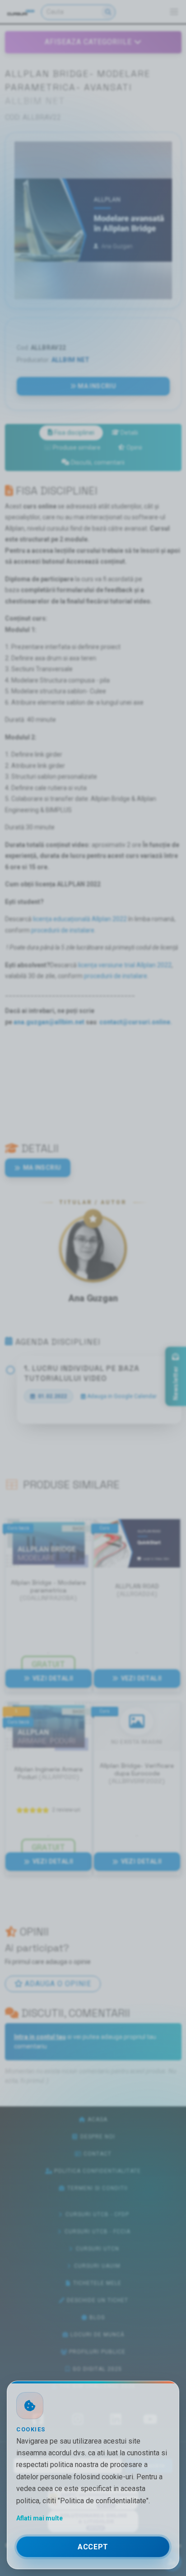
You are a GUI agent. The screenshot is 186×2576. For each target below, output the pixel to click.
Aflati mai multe (40, 2518)
